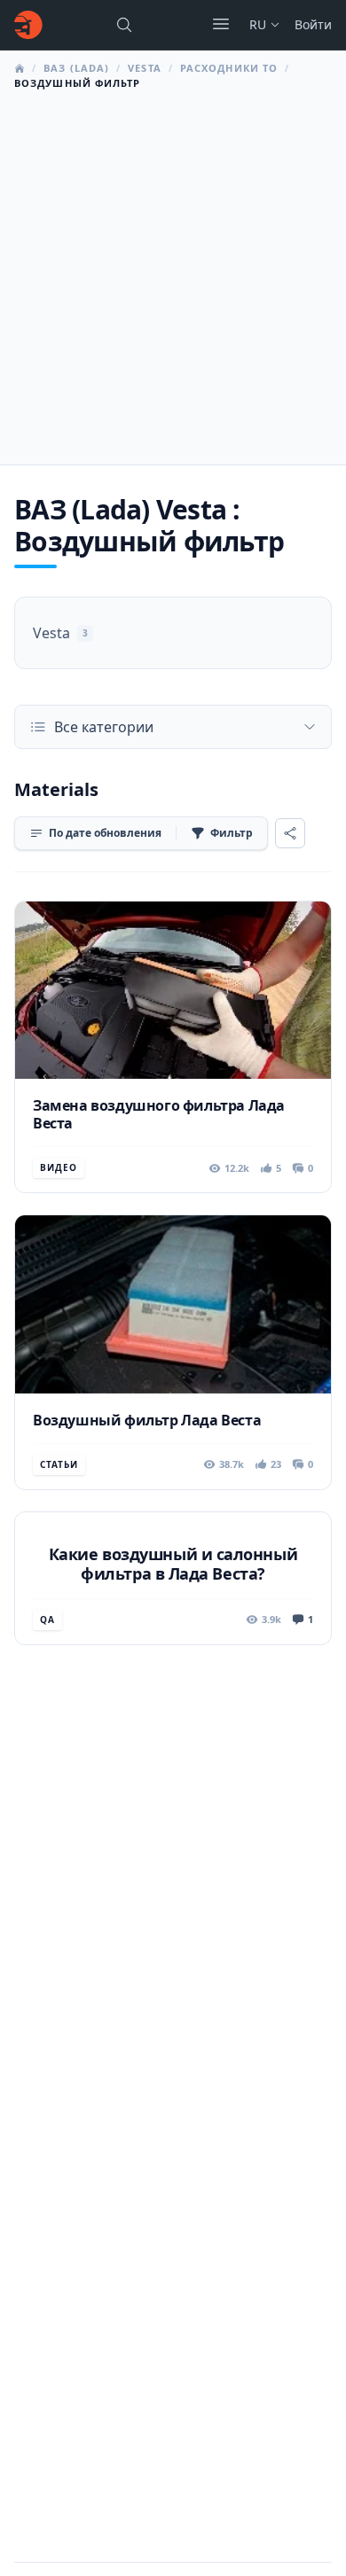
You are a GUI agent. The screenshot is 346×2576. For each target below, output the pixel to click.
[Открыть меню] (221, 24)
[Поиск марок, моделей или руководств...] (124, 25)
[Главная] (28, 25)
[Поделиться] (290, 833)
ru (258, 24)
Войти (313, 24)
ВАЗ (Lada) (76, 68)
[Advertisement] (173, 272)
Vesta (145, 68)
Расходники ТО (229, 68)
